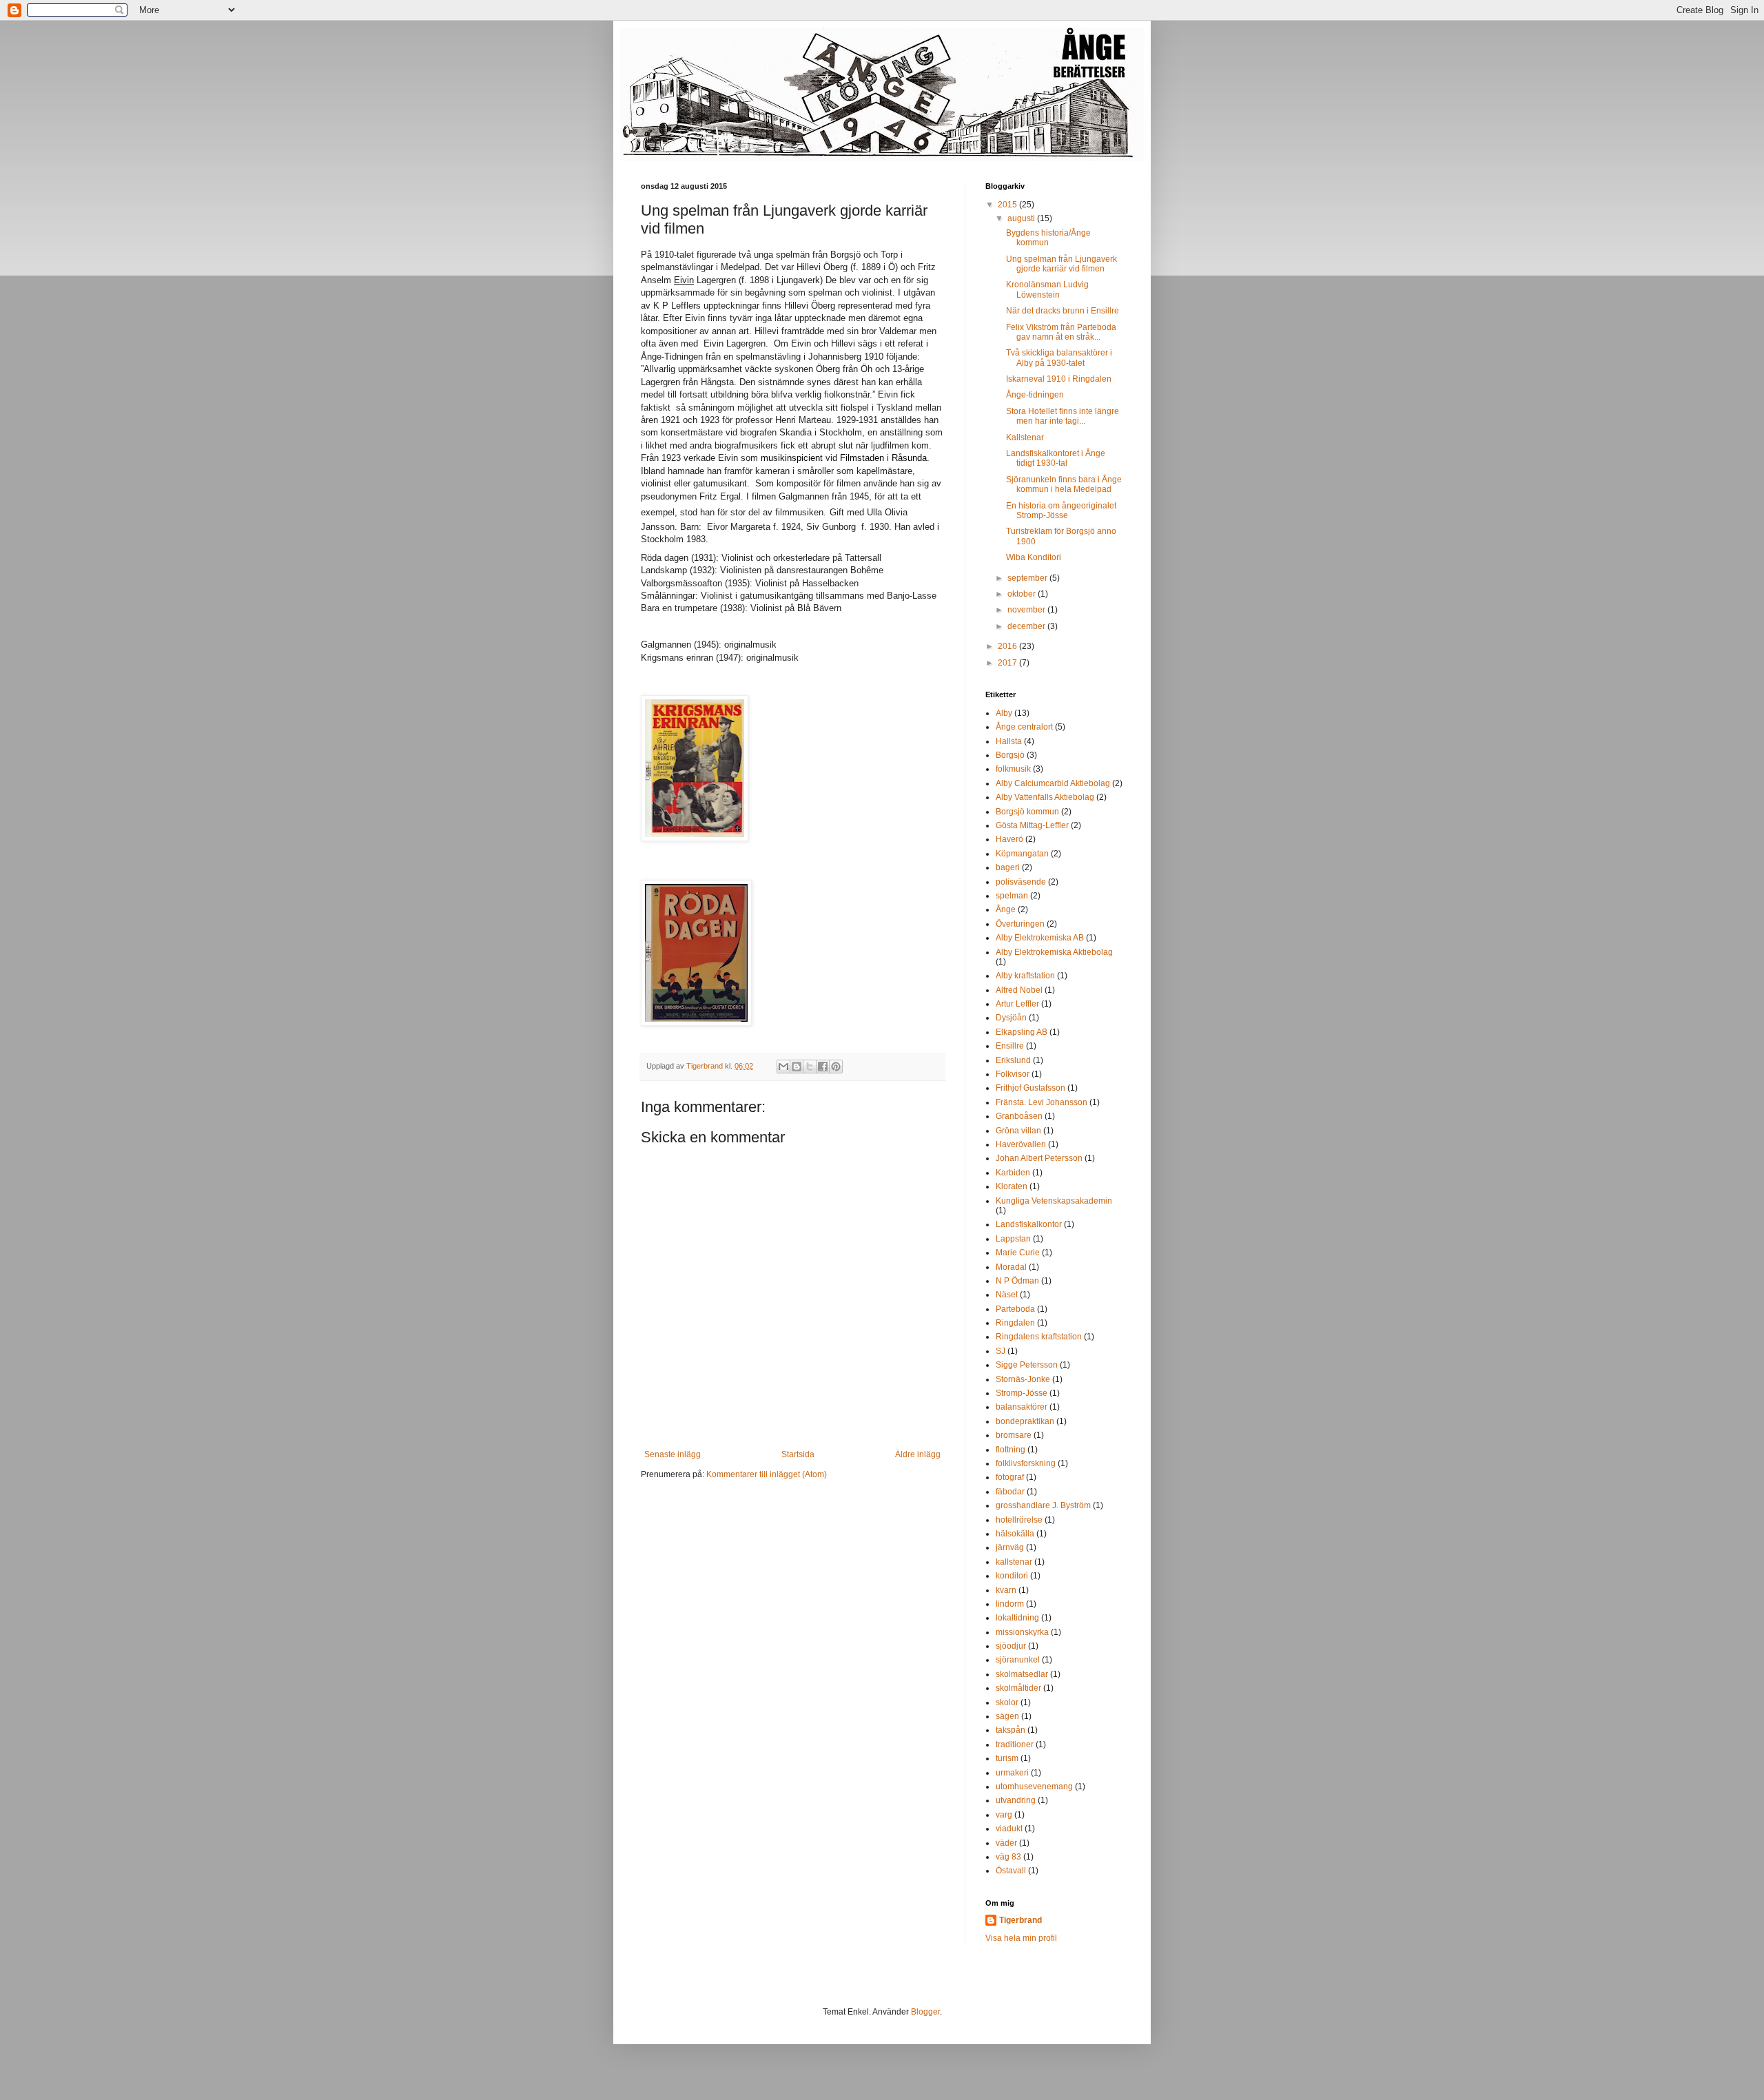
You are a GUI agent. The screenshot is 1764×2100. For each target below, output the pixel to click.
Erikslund (1013, 1060)
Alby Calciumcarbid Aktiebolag (1053, 783)
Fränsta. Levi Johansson (1042, 1102)
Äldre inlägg (918, 1454)
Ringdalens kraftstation (1039, 1337)
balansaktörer (1022, 1407)
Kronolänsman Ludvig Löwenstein (1047, 289)
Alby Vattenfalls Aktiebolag (1045, 797)
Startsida (798, 1454)
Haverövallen (1021, 1144)
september (1028, 578)
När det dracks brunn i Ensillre (1063, 311)
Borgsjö (1010, 755)
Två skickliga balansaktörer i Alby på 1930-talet (1059, 358)
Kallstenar (1025, 437)
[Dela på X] (810, 1067)
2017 (1008, 663)
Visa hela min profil (1021, 1938)
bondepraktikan (1025, 1421)
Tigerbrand (1021, 1920)
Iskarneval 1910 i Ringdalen (1059, 379)
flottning (1011, 1450)
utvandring (1016, 1800)
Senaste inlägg (673, 1454)
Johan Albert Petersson (1039, 1158)
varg (1004, 1815)
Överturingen (1020, 924)
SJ (1001, 1351)
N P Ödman (1017, 1281)
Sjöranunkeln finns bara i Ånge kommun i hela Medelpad (1064, 484)
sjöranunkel (1018, 1660)
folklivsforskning (1026, 1463)
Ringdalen (1015, 1323)
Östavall (1011, 1871)
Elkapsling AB (1022, 1032)
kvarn (1006, 1590)
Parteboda (1015, 1309)
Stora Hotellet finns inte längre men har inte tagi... (1063, 416)
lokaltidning (1017, 1618)
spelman (1012, 896)
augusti (1022, 218)
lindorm (1010, 1604)
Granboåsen (1019, 1116)
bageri (1008, 867)
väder (1006, 1843)
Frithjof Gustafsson (1030, 1088)
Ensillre (1010, 1046)
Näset (1007, 1295)
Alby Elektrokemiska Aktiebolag (1054, 952)
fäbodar (1010, 1492)
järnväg (1010, 1547)
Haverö (1009, 839)
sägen (1007, 1716)
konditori (1012, 1576)
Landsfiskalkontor (1029, 1224)
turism (1007, 1758)
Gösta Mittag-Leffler (1032, 825)
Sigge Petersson (1027, 1365)
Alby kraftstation (1025, 976)
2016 (1008, 646)
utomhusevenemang (1034, 1787)
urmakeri (1012, 1773)
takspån (1011, 1730)
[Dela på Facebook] (823, 1067)
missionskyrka (1022, 1632)
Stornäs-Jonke (1023, 1379)
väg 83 (1008, 1857)
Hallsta (1009, 741)
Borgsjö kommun (1027, 812)
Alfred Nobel (1019, 990)
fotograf (1010, 1477)
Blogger (925, 2012)
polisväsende (1021, 882)
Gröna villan (1018, 1131)
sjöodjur (1011, 1646)
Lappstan (1013, 1239)
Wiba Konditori (1034, 557)
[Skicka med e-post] (783, 1067)
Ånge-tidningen (1035, 395)
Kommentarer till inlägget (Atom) (767, 1474)
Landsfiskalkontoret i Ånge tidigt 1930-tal (1056, 458)
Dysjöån (1011, 1018)
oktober (1023, 594)
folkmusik (1013, 769)
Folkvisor (1013, 1074)
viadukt (1009, 1829)
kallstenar (1014, 1562)
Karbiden (1013, 1173)
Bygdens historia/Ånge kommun (1048, 238)
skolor (1007, 1702)
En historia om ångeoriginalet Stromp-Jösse (1061, 511)
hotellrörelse (1019, 1520)
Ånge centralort (1024, 727)
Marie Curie (1018, 1253)
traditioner (1015, 1744)
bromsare (1014, 1435)
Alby (1004, 713)
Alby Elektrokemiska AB (1040, 938)
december (1027, 626)
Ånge (1006, 909)
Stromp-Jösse (1022, 1393)
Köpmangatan (1022, 854)
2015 (1008, 205)
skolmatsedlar (1022, 1674)
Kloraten (1012, 1186)
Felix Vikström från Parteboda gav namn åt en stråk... (1061, 332)
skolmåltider (1018, 1688)
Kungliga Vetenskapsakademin (1054, 1201)
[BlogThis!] (797, 1067)
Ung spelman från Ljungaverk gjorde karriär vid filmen (1062, 264)
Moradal (1011, 1267)
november (1027, 610)
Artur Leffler (1017, 1004)
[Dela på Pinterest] (836, 1067)
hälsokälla (1015, 1534)
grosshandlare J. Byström (1043, 1505)
